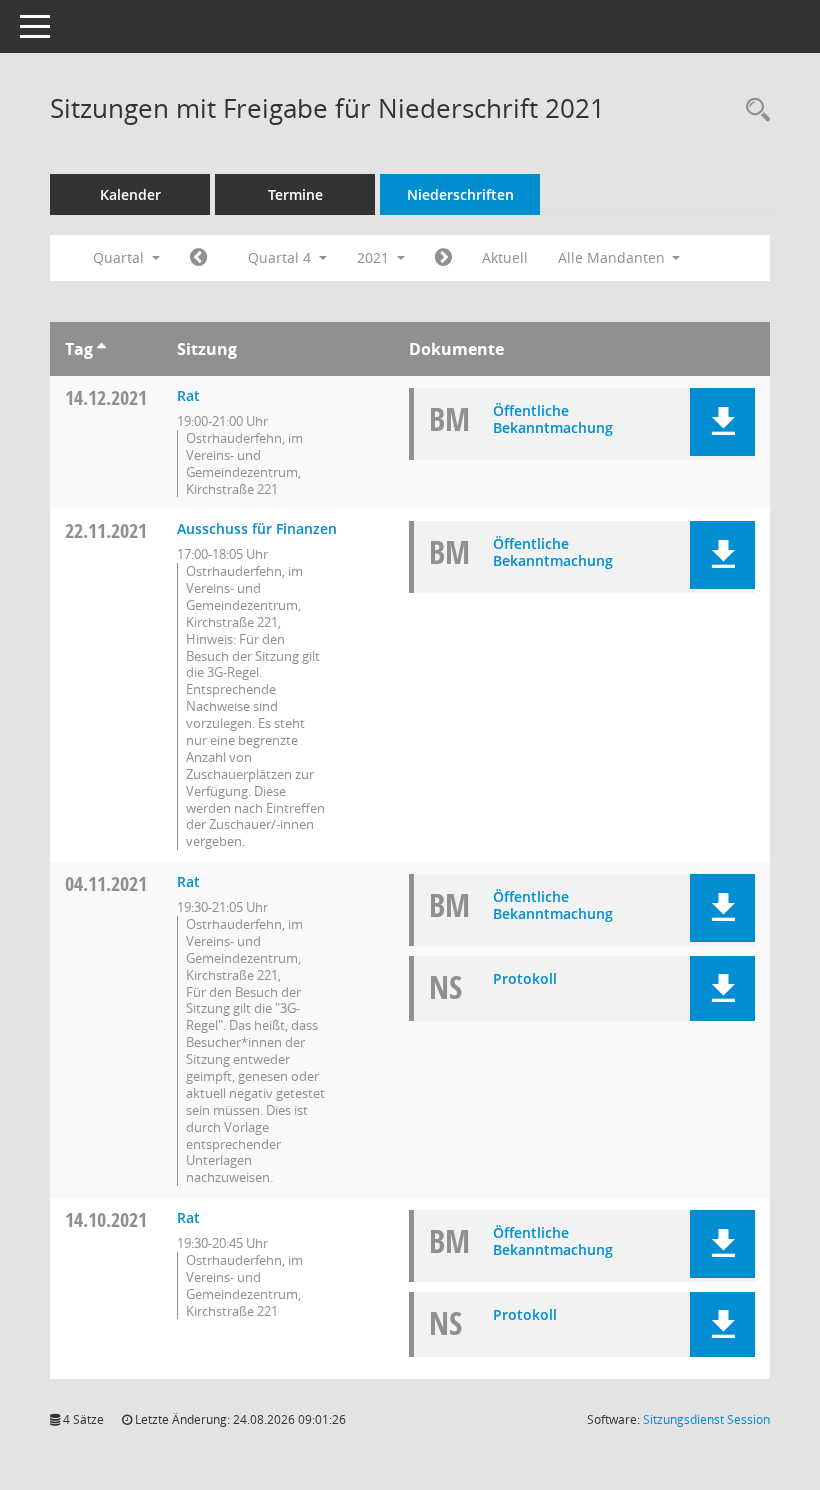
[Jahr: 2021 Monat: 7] (198, 258)
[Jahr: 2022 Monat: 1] (443, 258)
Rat (188, 395)
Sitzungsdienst (706, 1419)
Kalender (130, 194)
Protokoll (525, 978)
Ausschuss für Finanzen (257, 528)
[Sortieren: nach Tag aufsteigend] (101, 349)
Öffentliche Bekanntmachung (553, 419)
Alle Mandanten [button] (613, 257)
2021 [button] (375, 257)
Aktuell (505, 257)
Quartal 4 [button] (281, 257)
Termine (295, 194)
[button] (722, 422)
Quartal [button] (120, 257)
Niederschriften (460, 194)
